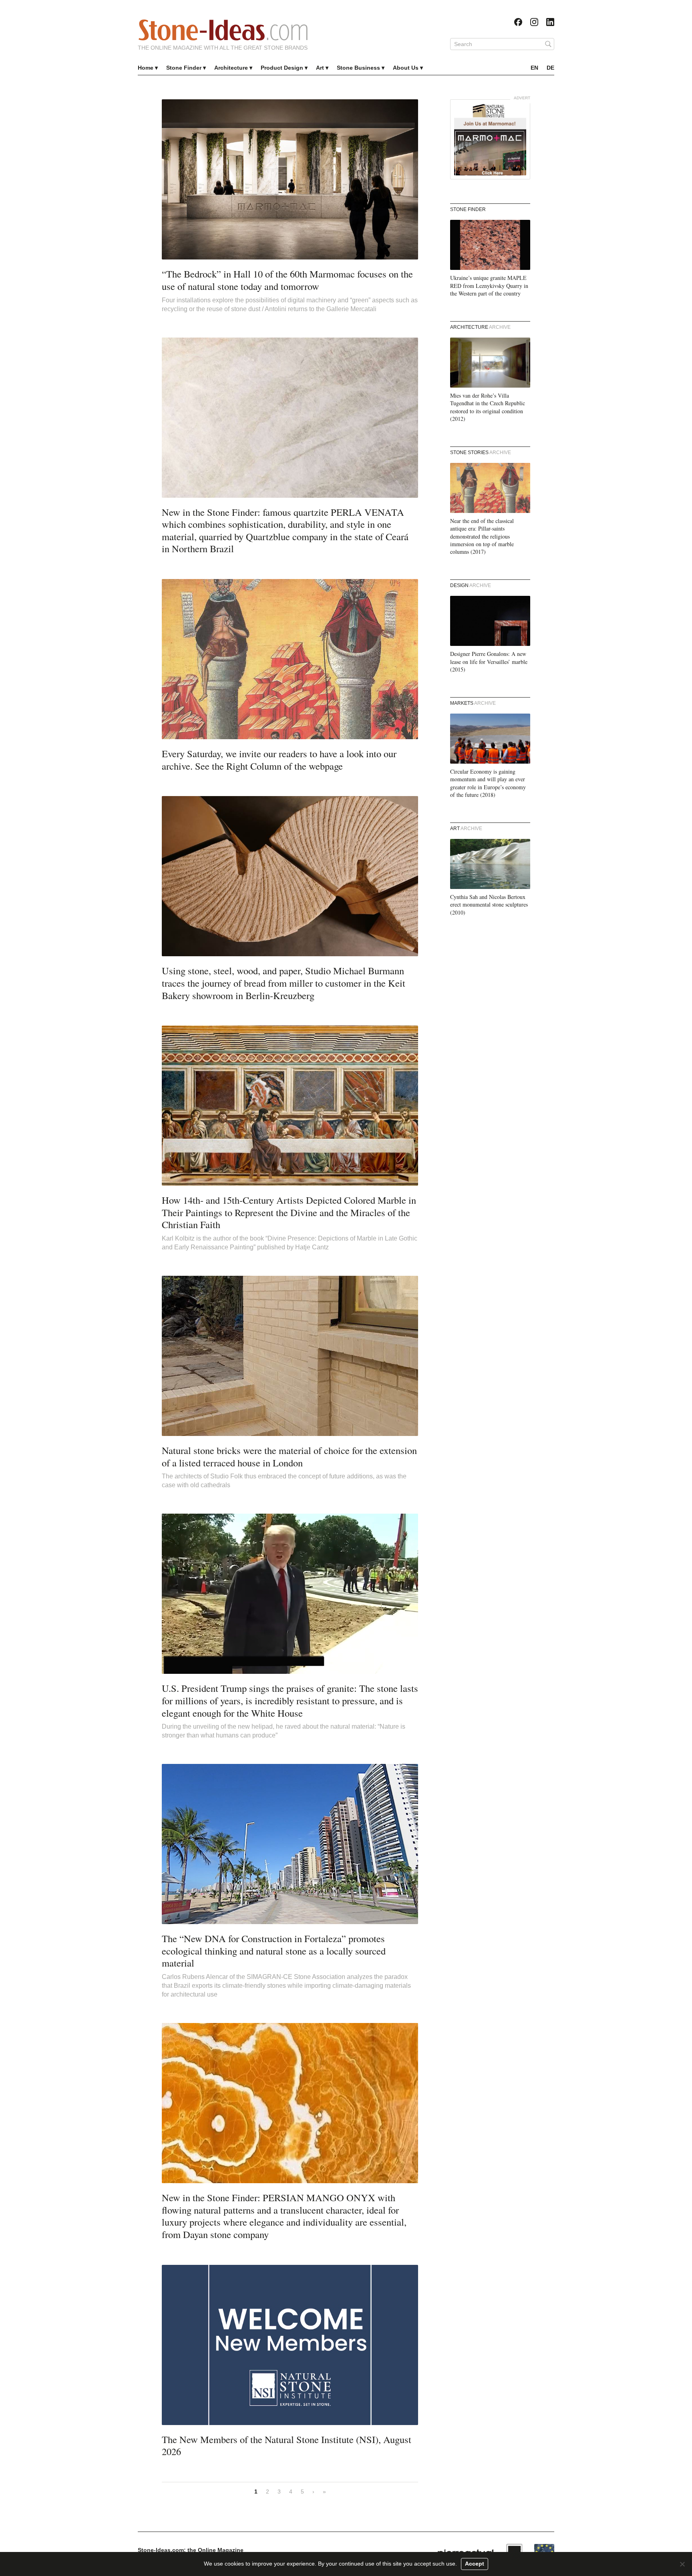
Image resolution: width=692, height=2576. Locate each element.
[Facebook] (518, 22)
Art (320, 68)
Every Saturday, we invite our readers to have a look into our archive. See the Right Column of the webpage (279, 760)
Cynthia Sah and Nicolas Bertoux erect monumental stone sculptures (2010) (489, 905)
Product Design (282, 68)
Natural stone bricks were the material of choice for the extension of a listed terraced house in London (289, 1456)
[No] (682, 2564)
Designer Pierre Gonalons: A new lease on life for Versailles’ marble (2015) (489, 662)
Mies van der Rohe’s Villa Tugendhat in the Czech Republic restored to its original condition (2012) (488, 407)
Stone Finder (184, 68)
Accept (475, 2564)
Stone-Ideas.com (223, 30)
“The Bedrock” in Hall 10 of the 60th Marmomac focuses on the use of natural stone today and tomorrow (287, 280)
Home (146, 68)
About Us (406, 68)
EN (534, 68)
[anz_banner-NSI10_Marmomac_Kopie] (490, 139)
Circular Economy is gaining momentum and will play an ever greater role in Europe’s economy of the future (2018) (488, 783)
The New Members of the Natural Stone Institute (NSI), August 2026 (287, 2445)
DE (550, 68)
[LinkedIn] (550, 22)
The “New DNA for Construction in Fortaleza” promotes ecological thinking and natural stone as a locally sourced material (274, 1951)
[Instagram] (534, 22)
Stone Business (358, 68)
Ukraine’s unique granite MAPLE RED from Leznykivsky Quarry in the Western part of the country (489, 286)
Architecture (231, 68)
